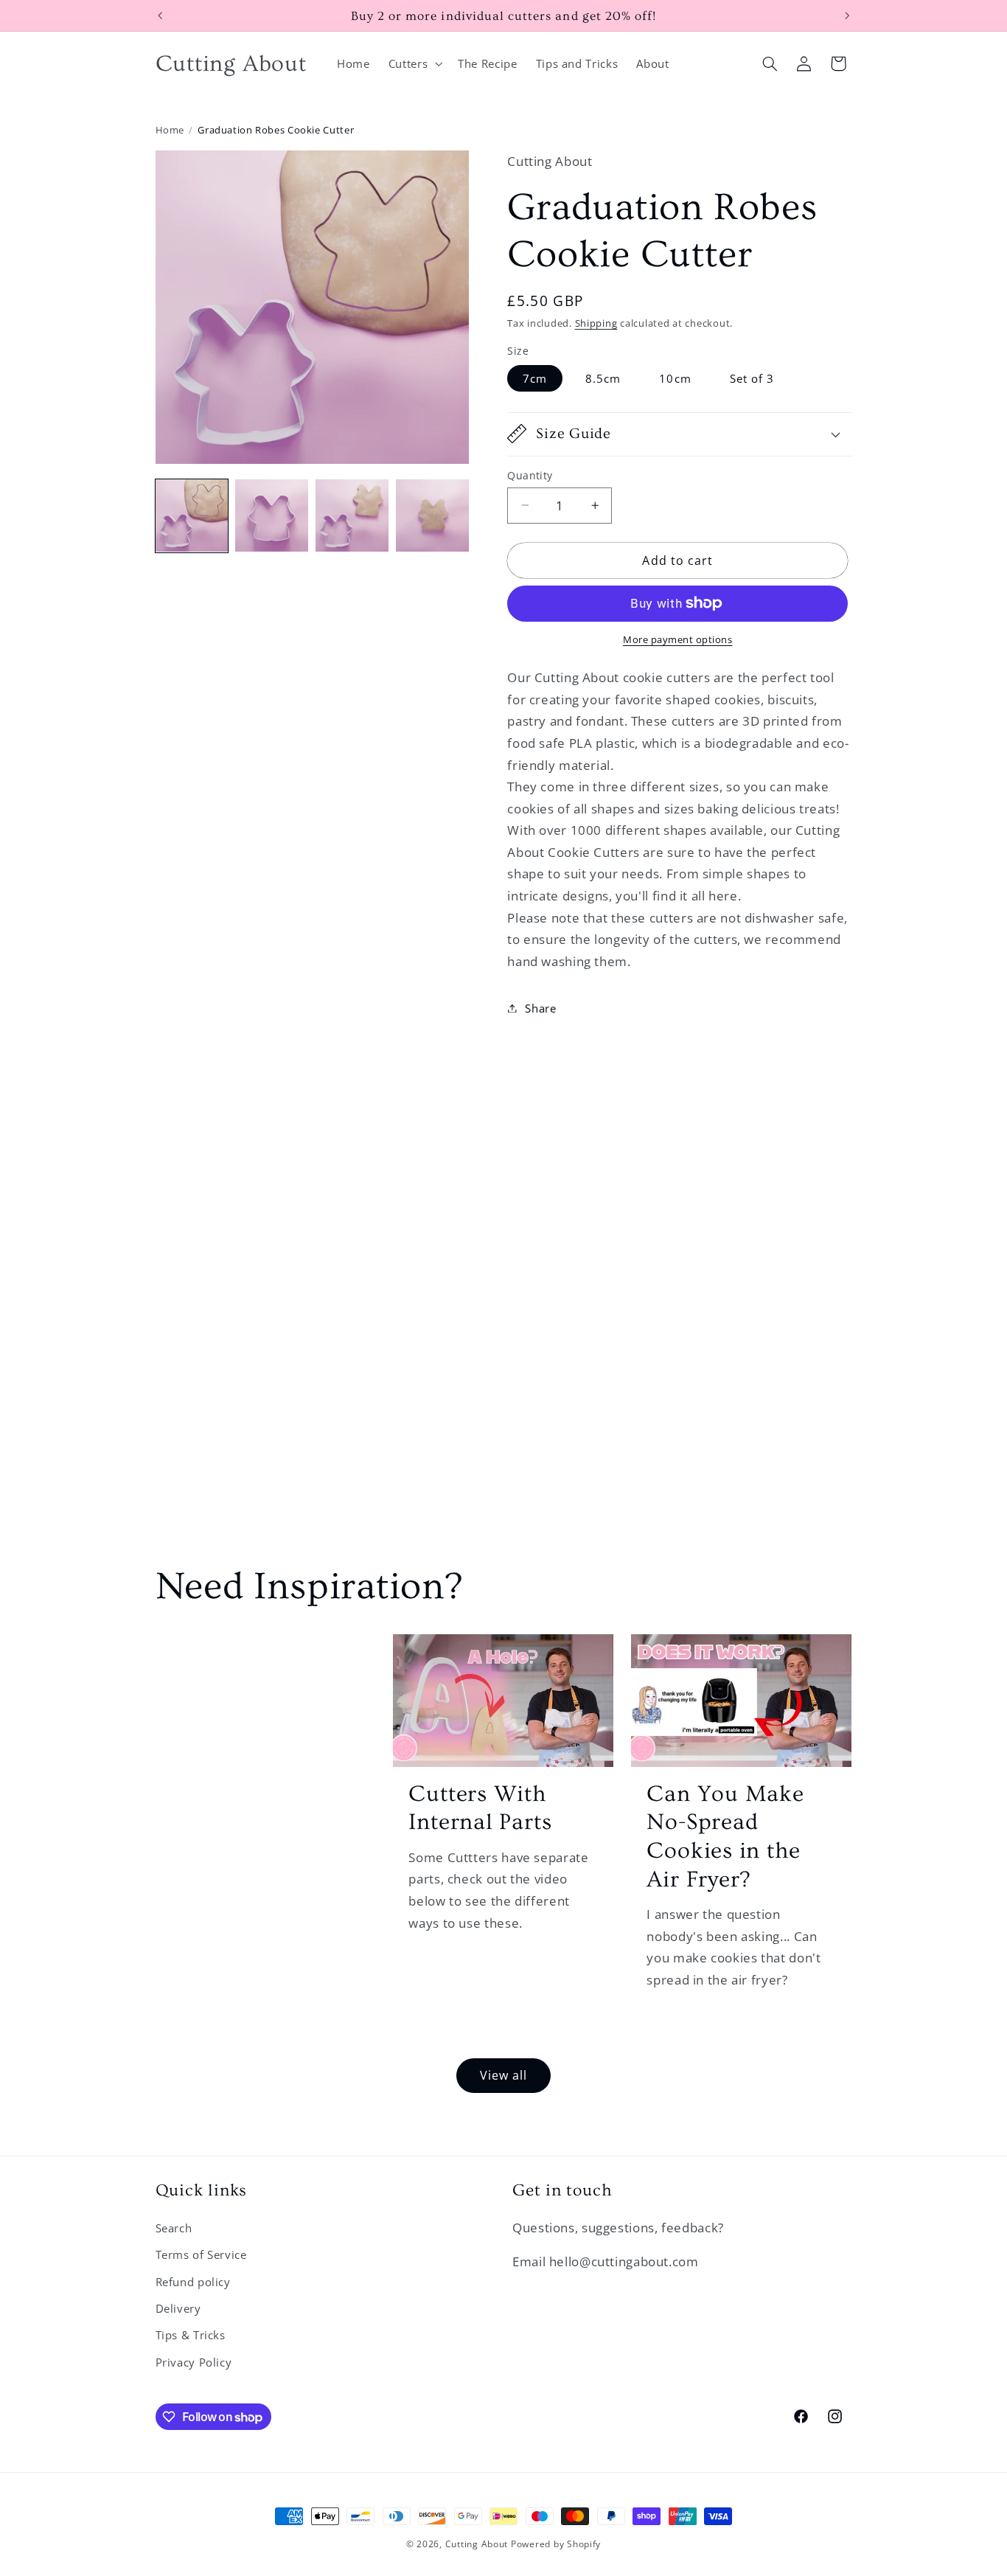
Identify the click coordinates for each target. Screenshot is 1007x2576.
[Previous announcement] (160, 15)
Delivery (178, 2308)
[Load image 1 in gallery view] (192, 515)
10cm (675, 378)
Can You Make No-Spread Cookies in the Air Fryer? (725, 1837)
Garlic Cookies (257, 1669)
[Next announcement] (847, 15)
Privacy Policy (194, 2362)
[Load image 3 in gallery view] (352, 515)
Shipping (596, 323)
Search (174, 2228)
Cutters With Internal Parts (480, 1808)
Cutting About (477, 2544)
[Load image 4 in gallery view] (432, 515)
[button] (414, 63)
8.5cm (603, 378)
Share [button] (540, 1007)
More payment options (678, 640)
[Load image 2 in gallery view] (271, 515)
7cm (535, 378)
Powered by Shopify (556, 2544)
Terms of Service (201, 2254)
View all (503, 2075)
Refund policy (193, 2282)
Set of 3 (752, 378)
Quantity (530, 475)
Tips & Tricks (191, 2335)
